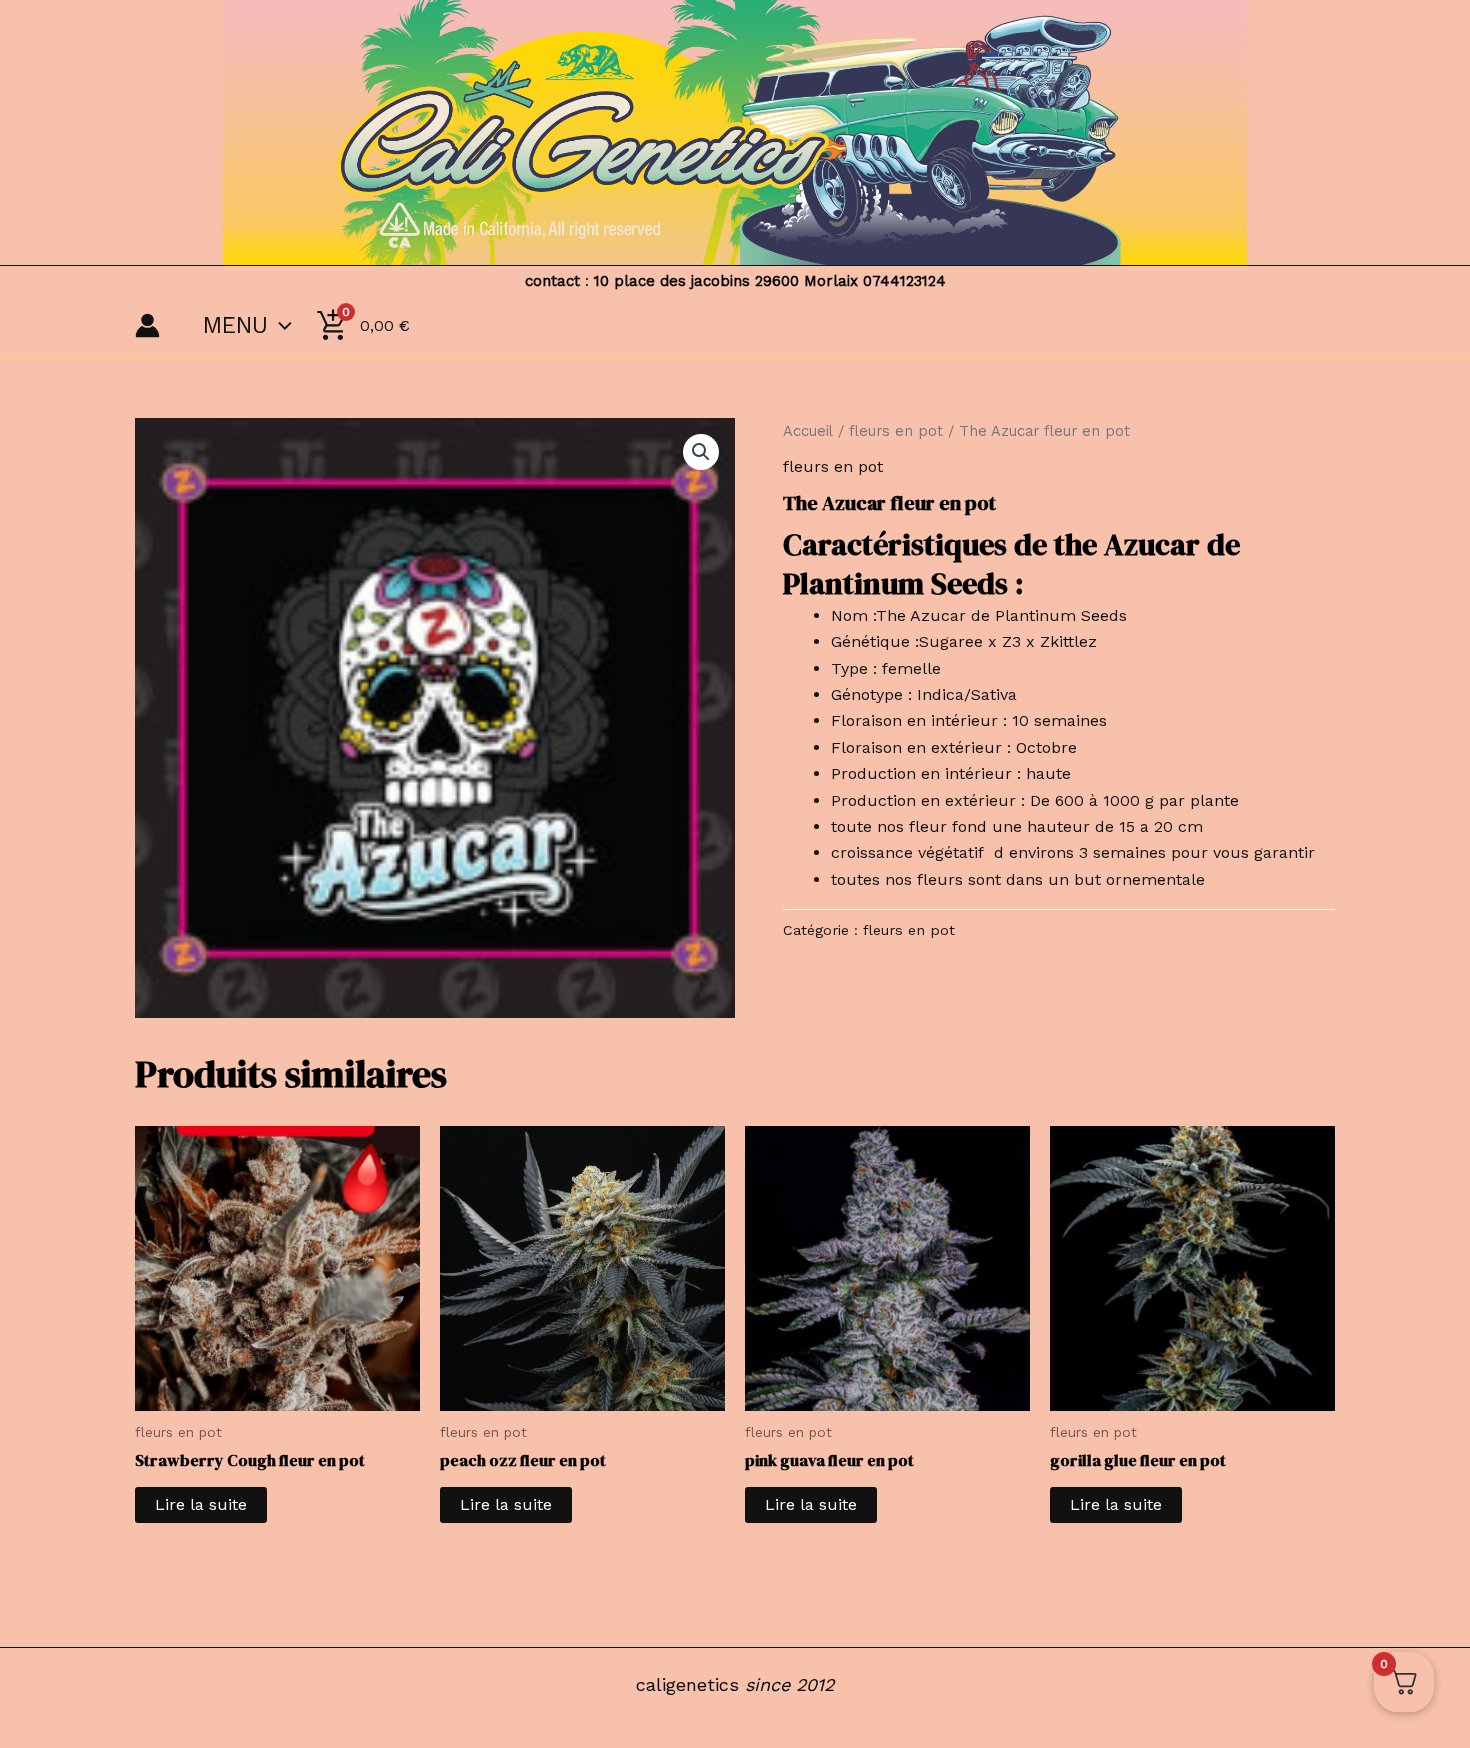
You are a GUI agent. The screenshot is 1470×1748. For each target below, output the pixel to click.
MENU (235, 325)
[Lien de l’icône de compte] (147, 325)
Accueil (808, 431)
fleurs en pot (896, 431)
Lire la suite (201, 1504)
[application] (280, 326)
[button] (701, 452)
